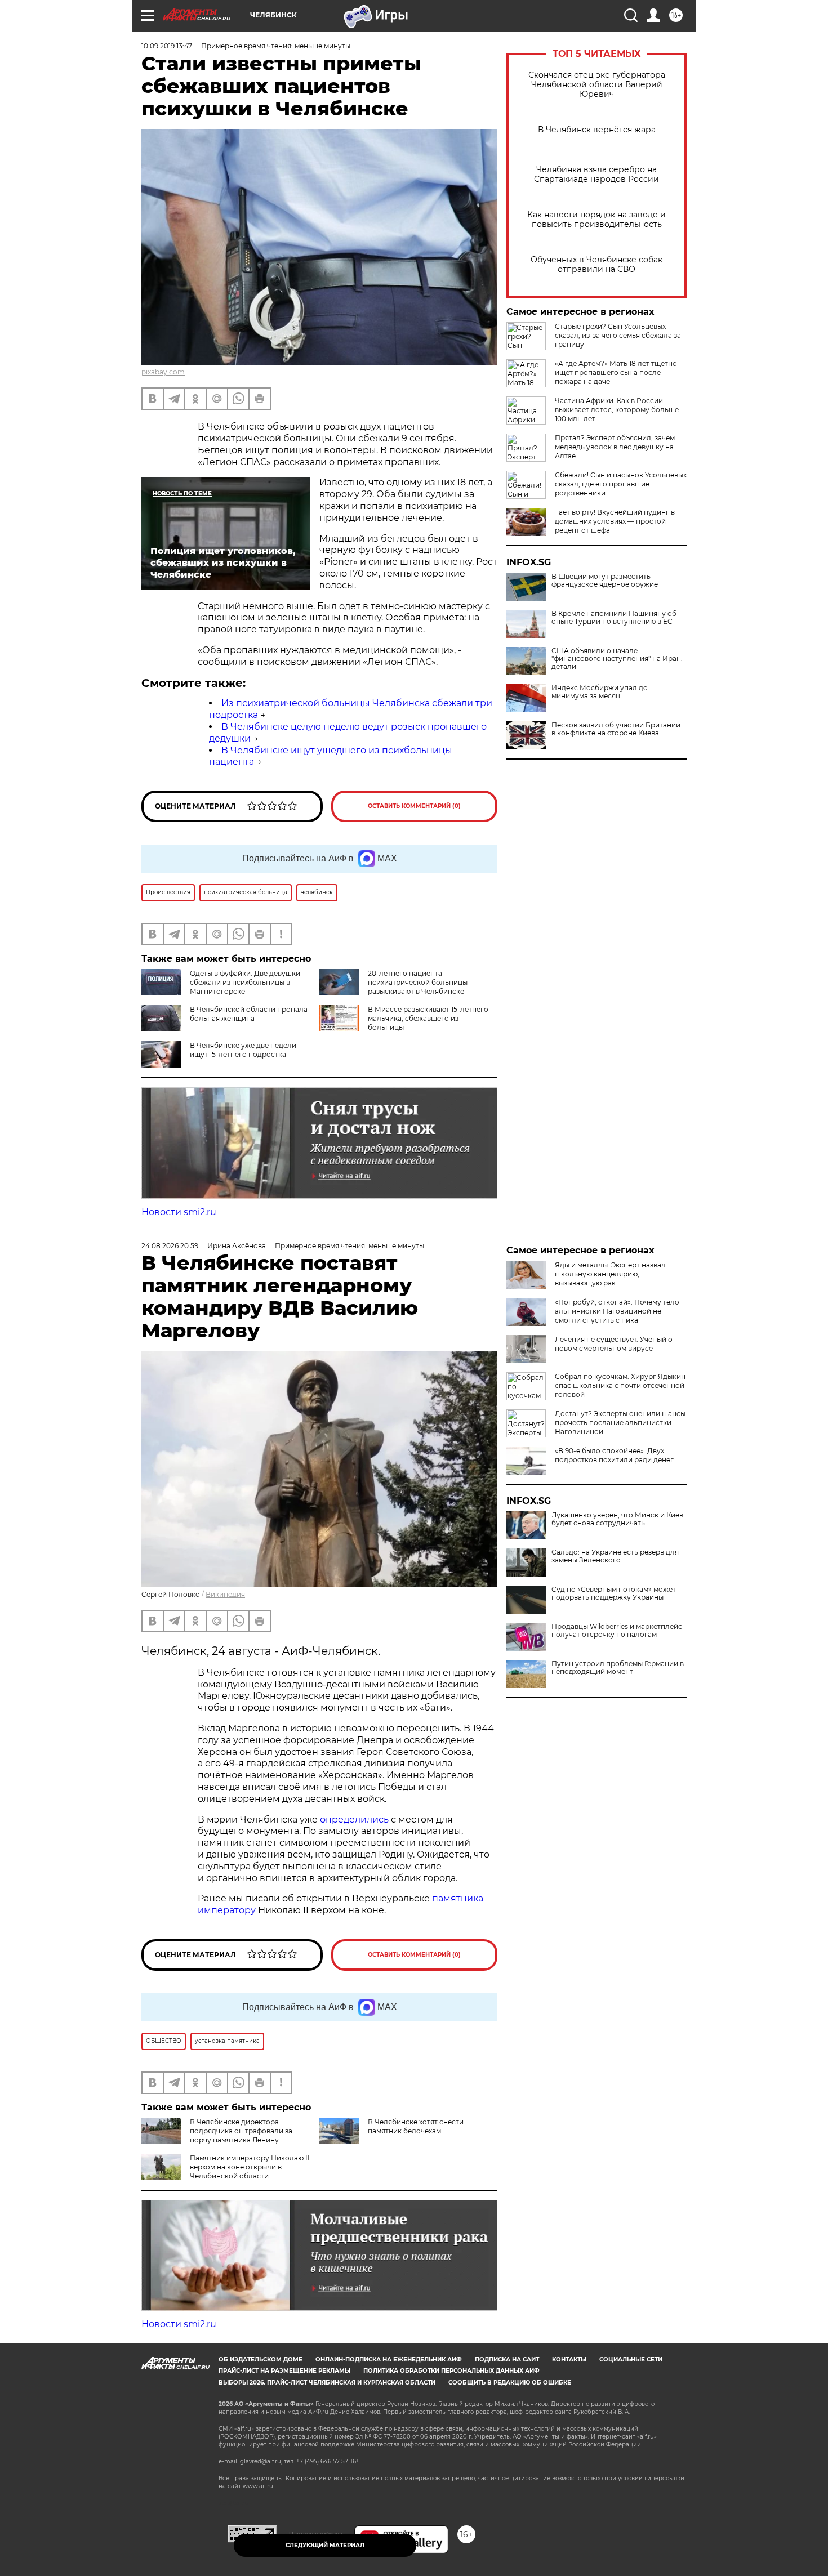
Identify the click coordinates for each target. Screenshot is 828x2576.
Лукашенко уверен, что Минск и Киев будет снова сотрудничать (617, 1519)
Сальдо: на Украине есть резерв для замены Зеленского (615, 1556)
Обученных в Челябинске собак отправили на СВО (596, 265)
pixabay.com (163, 372)
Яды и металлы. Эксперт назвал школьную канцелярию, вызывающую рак (610, 1274)
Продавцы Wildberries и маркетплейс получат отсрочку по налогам (617, 1631)
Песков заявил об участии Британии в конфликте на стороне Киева (616, 729)
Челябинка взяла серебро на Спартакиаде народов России (596, 175)
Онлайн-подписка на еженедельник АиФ (389, 2360)
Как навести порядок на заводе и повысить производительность (596, 220)
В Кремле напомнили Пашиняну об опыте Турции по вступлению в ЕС (614, 618)
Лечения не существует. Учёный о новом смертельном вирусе (614, 1344)
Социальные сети (631, 2360)
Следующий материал (325, 2545)
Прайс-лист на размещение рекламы (284, 2371)
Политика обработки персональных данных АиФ (451, 2371)
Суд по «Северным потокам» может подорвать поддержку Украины (614, 1593)
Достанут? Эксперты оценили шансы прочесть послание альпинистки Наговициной (620, 1423)
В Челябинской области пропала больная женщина (249, 1014)
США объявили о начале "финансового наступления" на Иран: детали (617, 659)
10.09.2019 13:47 (167, 46)
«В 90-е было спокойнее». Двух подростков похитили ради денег (614, 1455)
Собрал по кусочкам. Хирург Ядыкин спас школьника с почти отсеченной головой (620, 1385)
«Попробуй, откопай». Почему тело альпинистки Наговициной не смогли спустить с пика (617, 1311)
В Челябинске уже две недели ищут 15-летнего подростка (243, 1050)
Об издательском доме (261, 2360)
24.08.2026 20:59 (170, 1246)
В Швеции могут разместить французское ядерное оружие (605, 581)
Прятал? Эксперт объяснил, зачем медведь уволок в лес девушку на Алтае (615, 447)
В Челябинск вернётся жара (597, 130)
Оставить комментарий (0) (414, 806)
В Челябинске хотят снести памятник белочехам (416, 2126)
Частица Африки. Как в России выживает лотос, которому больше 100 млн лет (617, 410)
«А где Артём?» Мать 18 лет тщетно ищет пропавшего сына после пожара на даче (616, 372)
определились (355, 1820)
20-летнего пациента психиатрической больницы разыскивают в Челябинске (418, 982)
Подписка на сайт (507, 2360)
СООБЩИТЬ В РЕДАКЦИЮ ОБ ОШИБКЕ (510, 2383)
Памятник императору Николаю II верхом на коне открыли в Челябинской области (250, 2167)
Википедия (225, 1594)
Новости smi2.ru (179, 1212)
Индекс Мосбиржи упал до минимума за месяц (600, 692)
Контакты (569, 2360)
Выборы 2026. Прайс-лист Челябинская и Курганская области (327, 2383)
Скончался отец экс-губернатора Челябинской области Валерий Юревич (597, 85)
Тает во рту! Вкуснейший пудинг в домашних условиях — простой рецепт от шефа (615, 521)
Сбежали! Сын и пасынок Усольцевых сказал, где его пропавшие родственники (621, 484)
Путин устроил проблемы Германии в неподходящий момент (618, 1668)
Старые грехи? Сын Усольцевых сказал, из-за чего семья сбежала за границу (618, 335)
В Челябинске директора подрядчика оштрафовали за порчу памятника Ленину (241, 2131)
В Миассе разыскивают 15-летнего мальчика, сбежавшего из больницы (428, 1018)
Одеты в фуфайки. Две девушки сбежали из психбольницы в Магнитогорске (245, 982)
